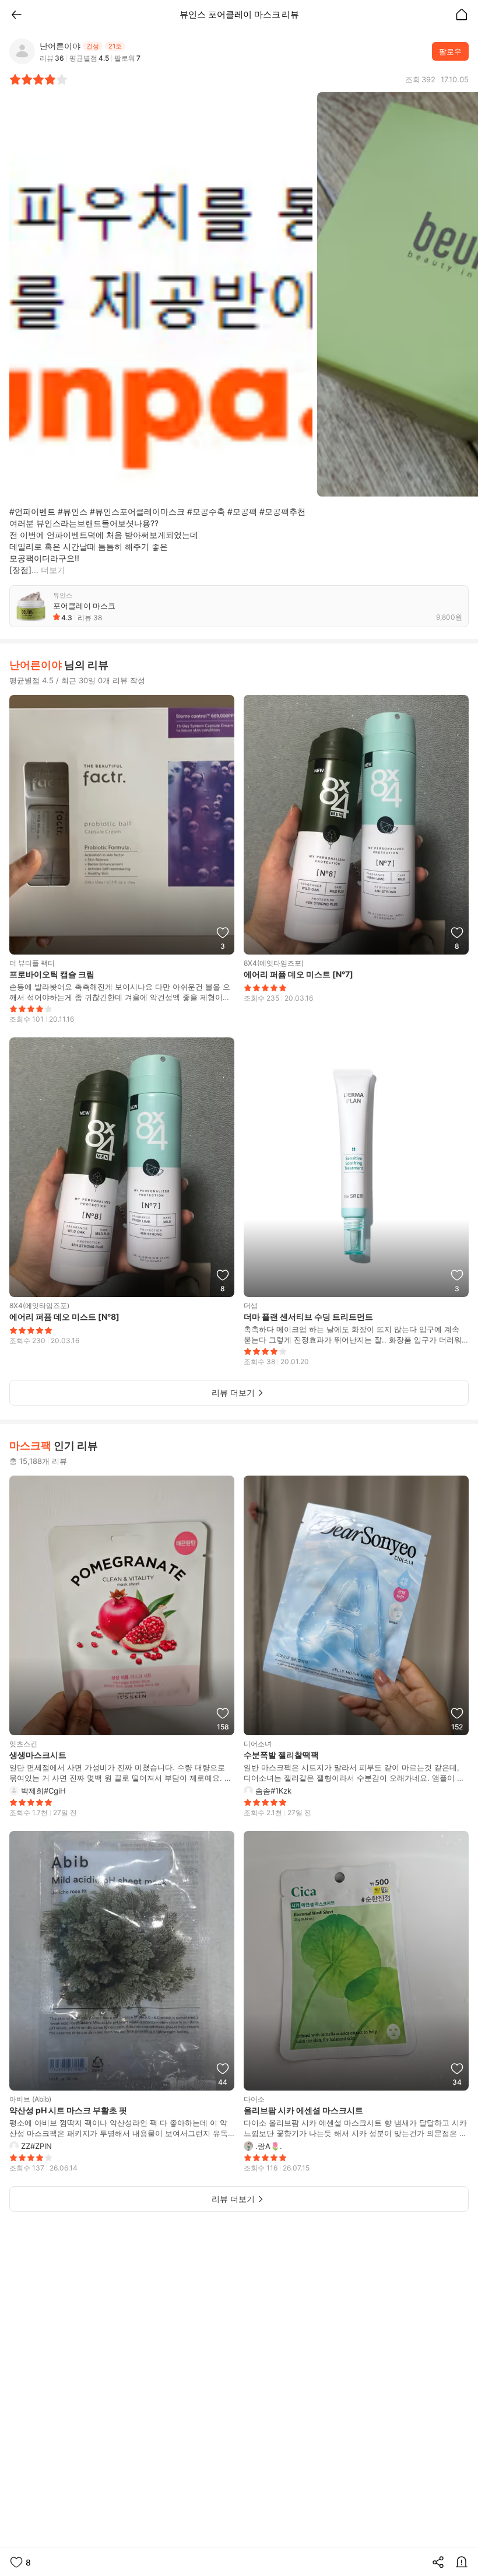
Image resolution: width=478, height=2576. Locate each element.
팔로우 (450, 51)
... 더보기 (48, 570)
